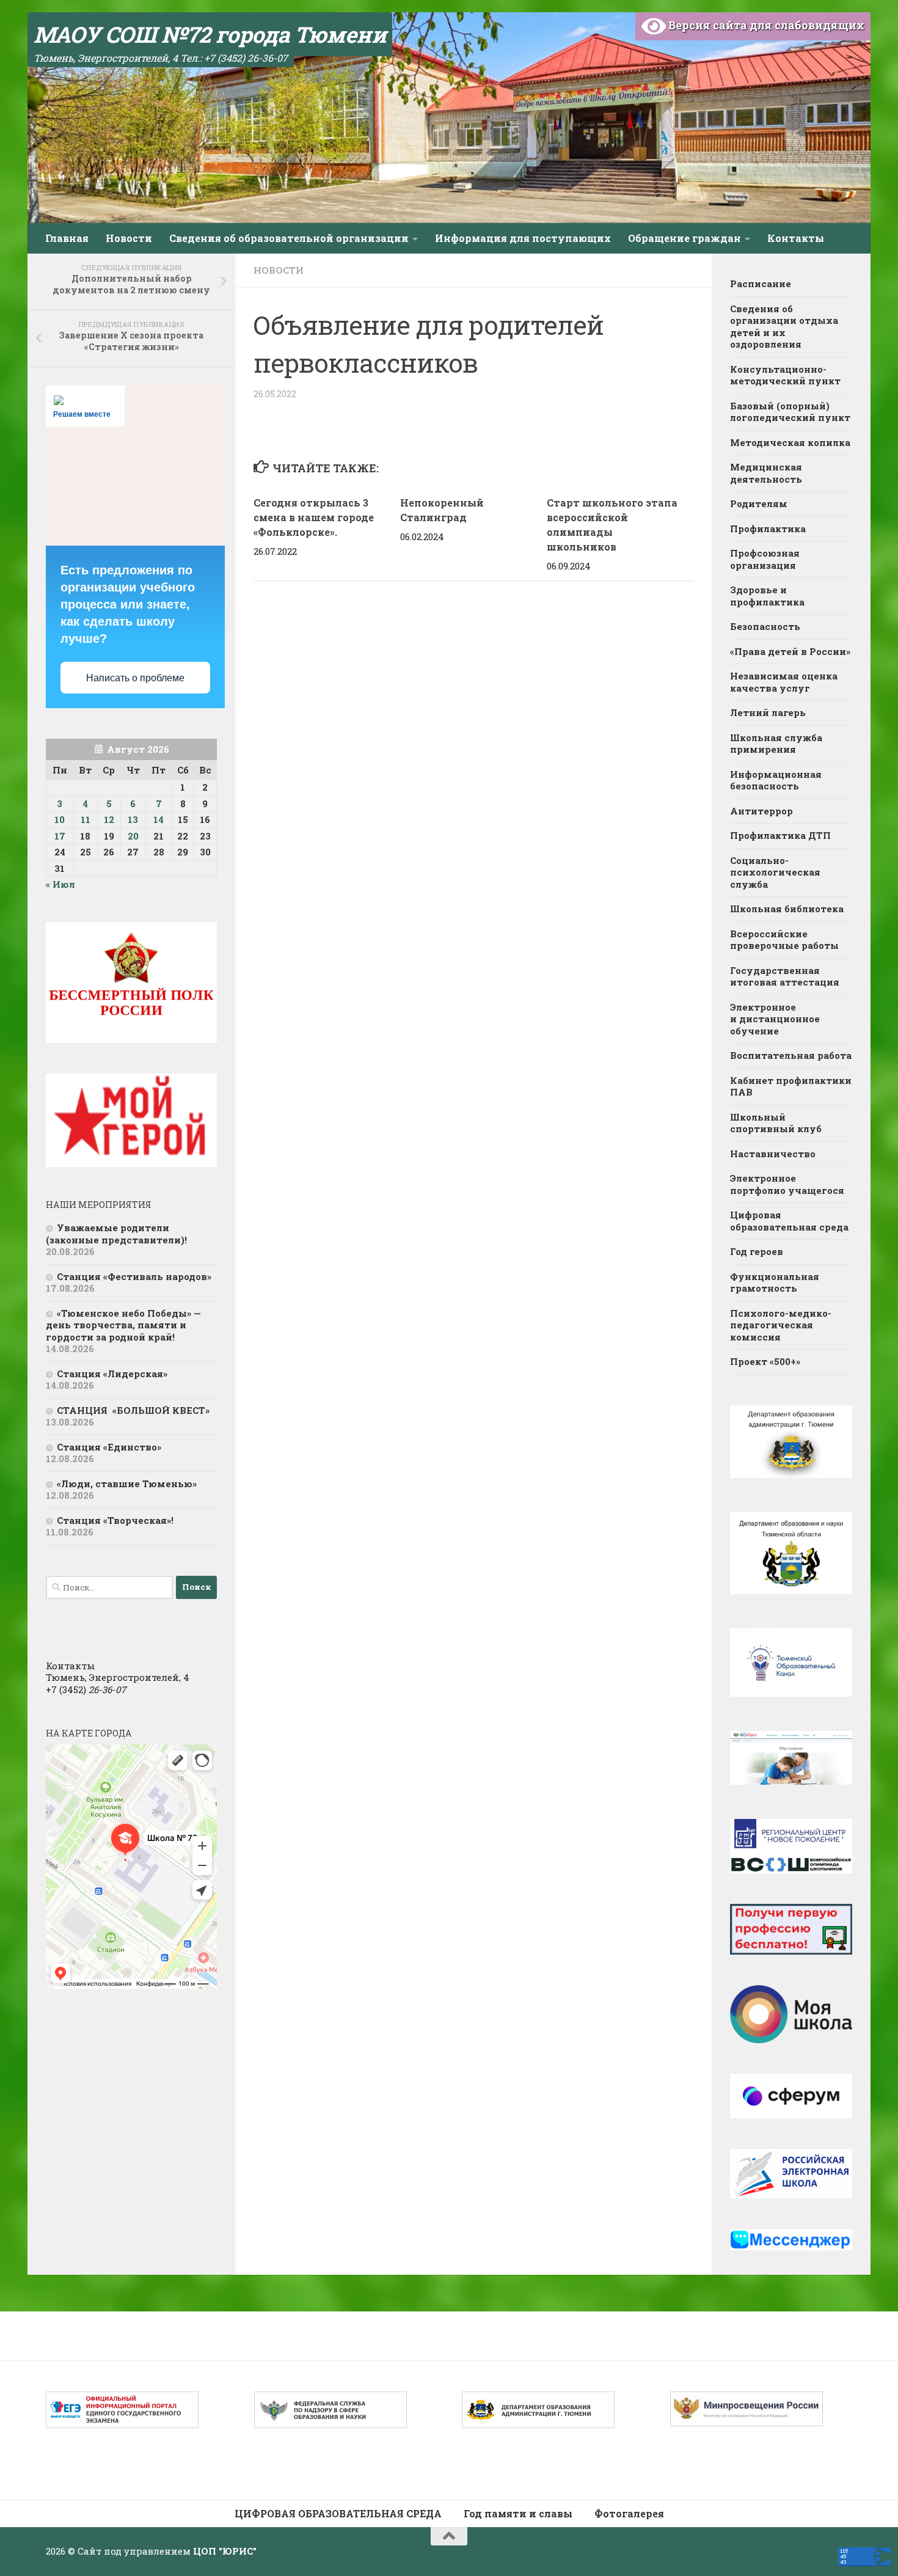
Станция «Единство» (109, 1447)
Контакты (796, 238)
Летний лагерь (768, 712)
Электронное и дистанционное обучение (775, 1019)
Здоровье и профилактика (767, 596)
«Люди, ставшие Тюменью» (127, 1484)
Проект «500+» (765, 1361)
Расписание (761, 284)
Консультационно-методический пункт (785, 375)
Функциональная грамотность (775, 1283)
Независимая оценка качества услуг (784, 682)
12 (109, 819)
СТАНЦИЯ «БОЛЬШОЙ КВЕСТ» (133, 1410)
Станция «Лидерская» (115, 1374)
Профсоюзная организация (765, 559)
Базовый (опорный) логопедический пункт (790, 412)
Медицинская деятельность (766, 473)
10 (60, 819)
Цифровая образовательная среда (789, 1221)
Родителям (759, 503)
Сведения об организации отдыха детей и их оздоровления (784, 327)
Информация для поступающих (523, 238)
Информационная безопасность (776, 780)
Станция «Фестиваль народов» (134, 1276)
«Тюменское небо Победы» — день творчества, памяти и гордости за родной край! (123, 1325)
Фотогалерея (629, 2513)
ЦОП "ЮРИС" (225, 2551)
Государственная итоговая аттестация (785, 976)
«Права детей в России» (790, 651)
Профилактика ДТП (780, 835)
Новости (129, 238)
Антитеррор (761, 811)
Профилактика (768, 529)
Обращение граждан (684, 238)
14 (159, 819)
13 (133, 819)
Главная (67, 238)
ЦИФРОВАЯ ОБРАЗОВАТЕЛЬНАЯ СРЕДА (338, 2513)
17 (60, 836)
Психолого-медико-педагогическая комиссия (781, 1325)
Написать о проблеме (135, 678)
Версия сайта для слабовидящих (765, 25)
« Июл (60, 884)
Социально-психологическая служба (775, 872)
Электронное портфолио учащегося (787, 1184)
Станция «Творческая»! (115, 1520)
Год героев (757, 1251)
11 (86, 819)
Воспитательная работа (791, 1055)
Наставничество (773, 1154)
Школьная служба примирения (776, 744)
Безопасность (765, 626)
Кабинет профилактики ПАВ (791, 1086)
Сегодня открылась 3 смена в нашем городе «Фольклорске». (314, 517)
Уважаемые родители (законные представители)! (118, 1234)
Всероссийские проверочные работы (784, 940)
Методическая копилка (790, 442)
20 (133, 836)
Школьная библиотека (787, 909)
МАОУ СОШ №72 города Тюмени (210, 34)
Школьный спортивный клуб (777, 1123)
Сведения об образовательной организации (289, 238)
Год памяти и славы (518, 2513)
